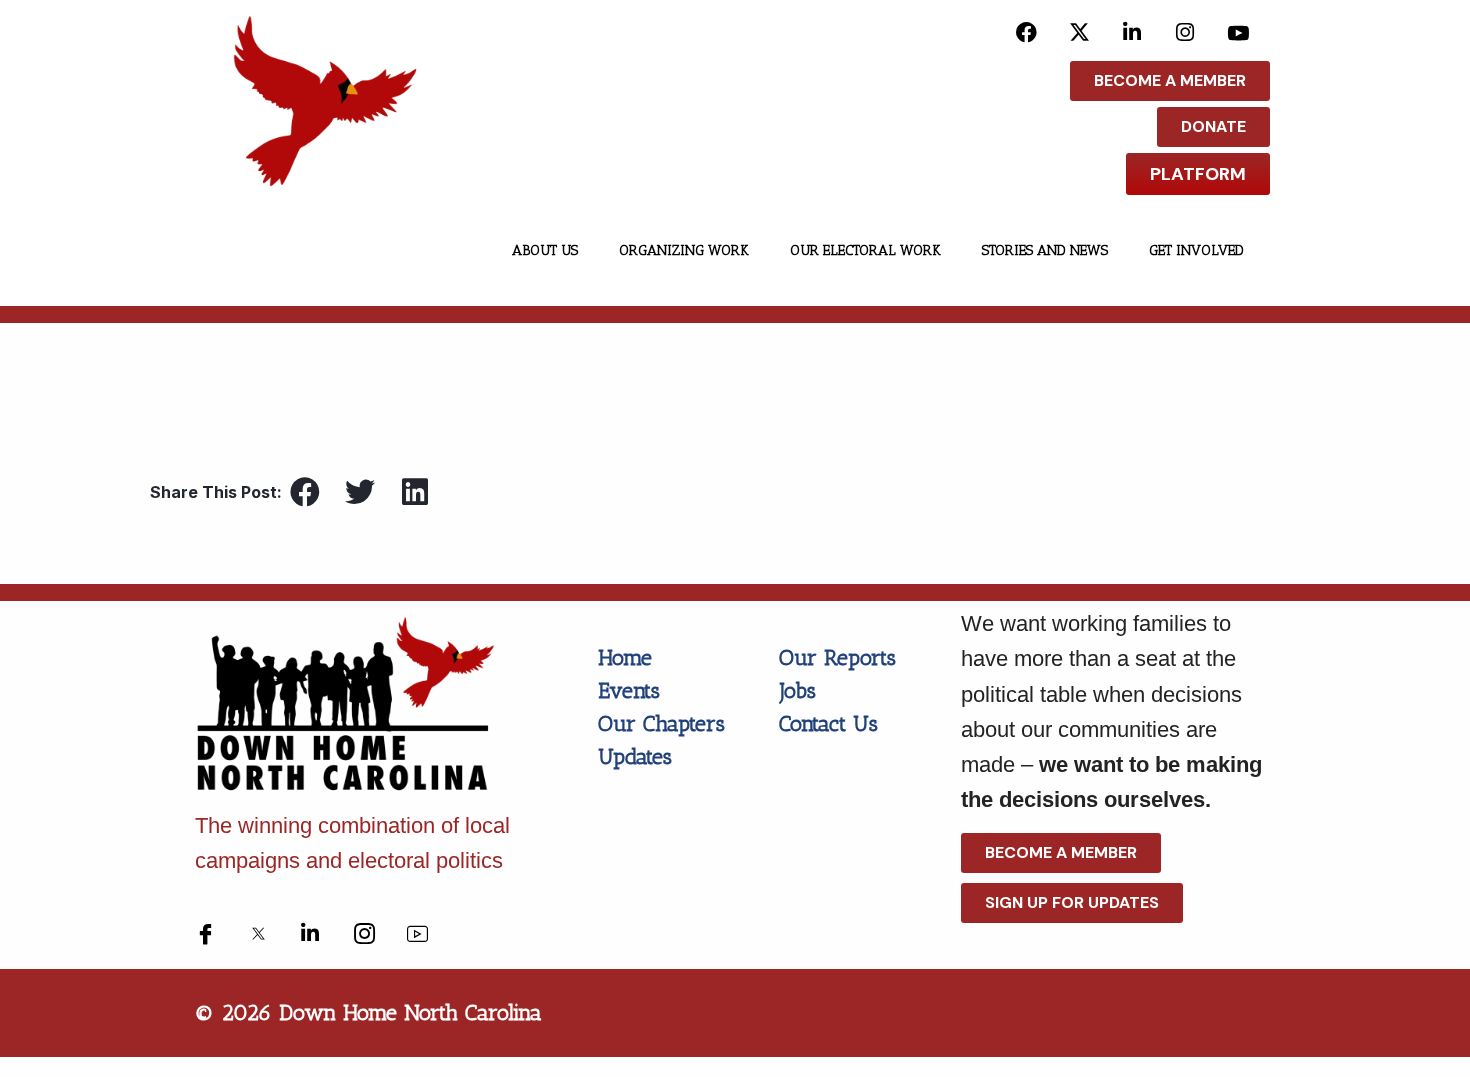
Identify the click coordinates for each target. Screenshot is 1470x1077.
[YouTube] (1238, 32)
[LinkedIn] (1132, 32)
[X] (1079, 32)
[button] (304, 491)
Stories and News (1045, 250)
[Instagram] (1185, 32)
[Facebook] (1026, 32)
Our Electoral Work (865, 250)
